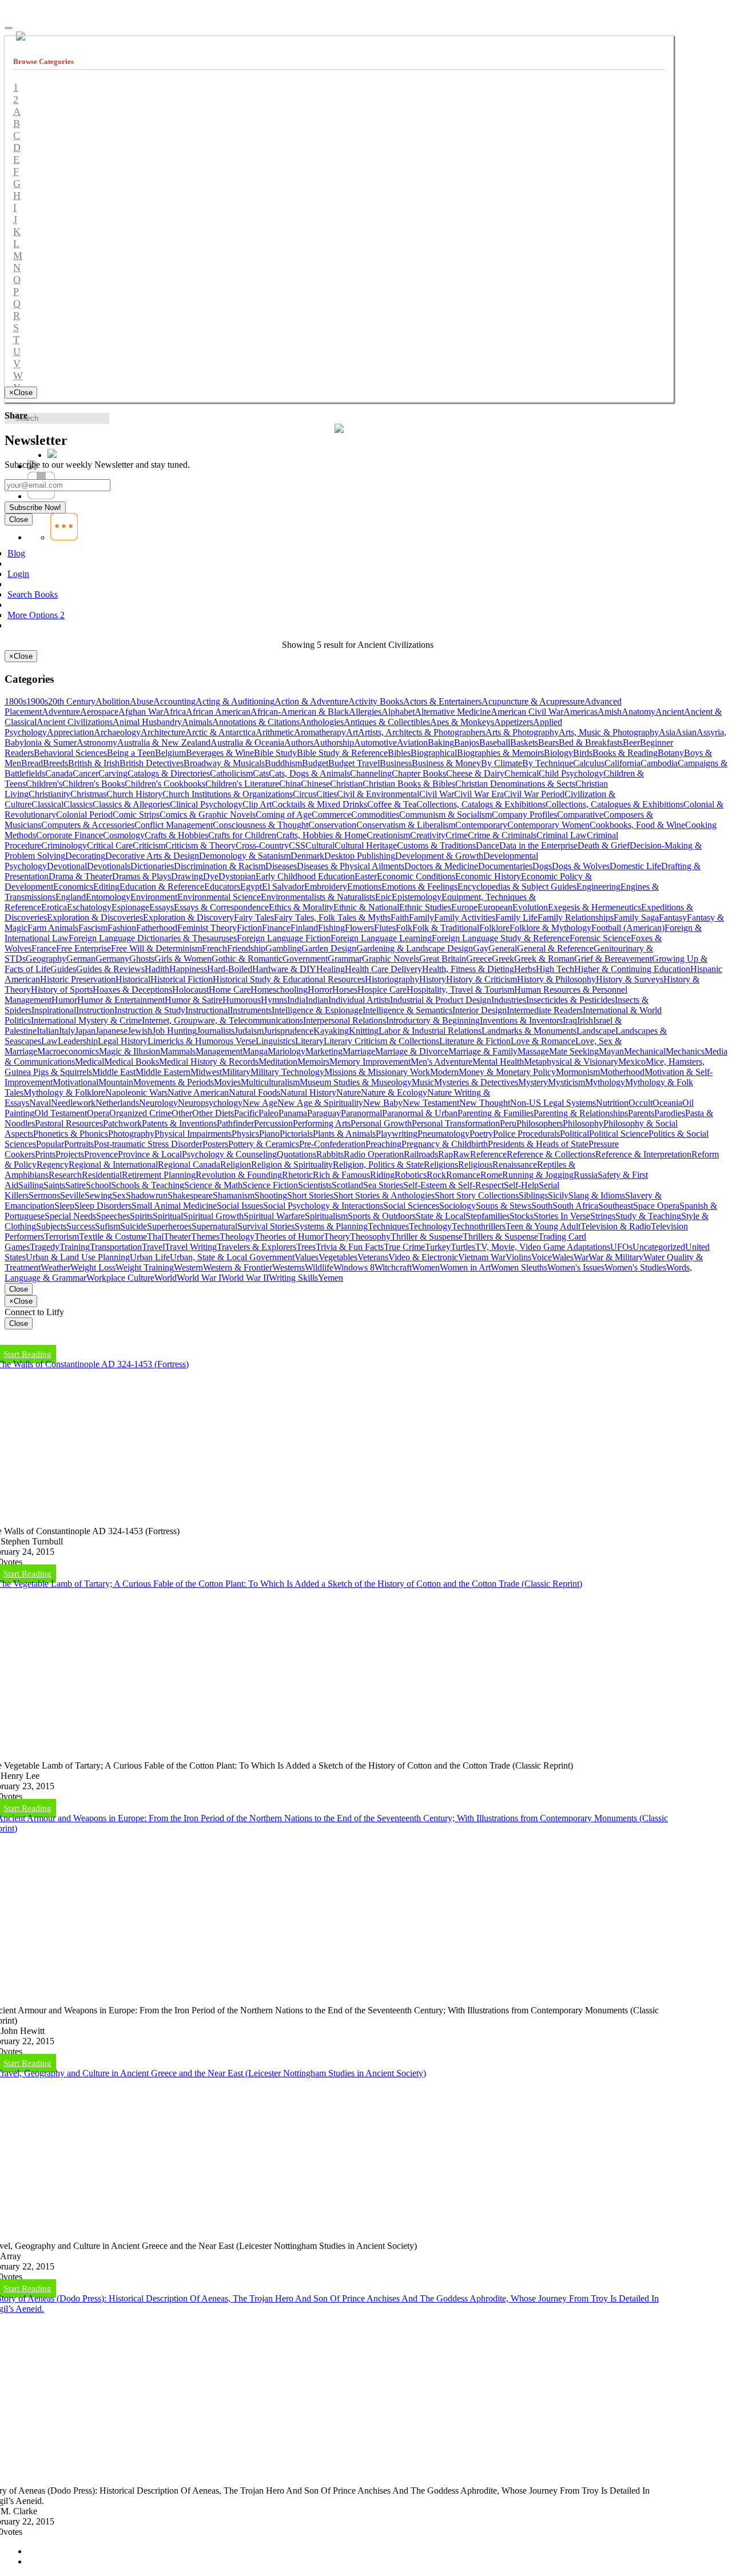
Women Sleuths (519, 1267)
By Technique (548, 763)
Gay (481, 948)
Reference (488, 1154)
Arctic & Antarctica (220, 732)
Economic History (488, 876)
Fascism (93, 928)
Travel (153, 1247)
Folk (404, 928)
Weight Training (145, 1267)
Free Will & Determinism (156, 948)
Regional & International (113, 1164)
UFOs (621, 1247)
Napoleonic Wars (136, 1092)
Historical (133, 979)
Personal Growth (381, 1123)
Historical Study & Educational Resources (289, 979)
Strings (603, 1216)
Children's (44, 784)
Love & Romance (543, 1041)
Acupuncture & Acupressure (533, 701)
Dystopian (237, 876)
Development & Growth (439, 856)
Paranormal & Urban (420, 1113)
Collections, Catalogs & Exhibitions (481, 804)
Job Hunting (174, 1031)
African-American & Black (300, 712)
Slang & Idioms (597, 1195)
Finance (276, 928)
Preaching (383, 1144)
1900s (37, 701)
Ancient (670, 712)
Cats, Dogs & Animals (309, 773)
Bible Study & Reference (342, 753)
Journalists (216, 1031)
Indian (317, 1000)
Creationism (388, 835)
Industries (509, 1000)
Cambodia (659, 763)
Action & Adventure (311, 701)
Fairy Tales (254, 917)
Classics (78, 804)
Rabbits (330, 1154)
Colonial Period (84, 815)
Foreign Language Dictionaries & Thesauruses (153, 938)
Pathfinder (235, 1123)
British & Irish (94, 763)
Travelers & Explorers (256, 1247)
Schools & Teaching (148, 1185)
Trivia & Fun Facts (350, 1247)
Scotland (347, 1185)
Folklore (494, 928)
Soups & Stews (504, 1206)
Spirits (141, 1216)
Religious (475, 1164)
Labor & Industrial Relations (430, 1031)
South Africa (575, 1206)
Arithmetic (275, 732)
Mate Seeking (574, 1051)
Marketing (324, 1051)
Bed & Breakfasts (591, 742)
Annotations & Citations (256, 722)
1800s (15, 701)
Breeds (55, 763)
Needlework (73, 1103)
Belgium (170, 753)
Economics (73, 887)
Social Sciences (411, 1206)
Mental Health (498, 1062)
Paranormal (361, 1113)
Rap (445, 1154)
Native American (198, 1092)
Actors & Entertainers (442, 701)
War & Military (616, 1257)
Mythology (605, 1082)
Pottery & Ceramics (264, 1144)
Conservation (332, 825)
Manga (255, 1051)
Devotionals (109, 866)
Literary (309, 1041)
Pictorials (296, 1134)
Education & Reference (162, 887)
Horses (345, 990)
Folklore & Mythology (550, 928)
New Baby (383, 1103)
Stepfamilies (488, 1216)
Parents (641, 1113)
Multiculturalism (270, 1082)
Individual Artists (359, 1000)
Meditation (278, 1062)
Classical (47, 804)
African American (218, 712)
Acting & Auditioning (235, 701)
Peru (508, 1123)
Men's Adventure (441, 1062)
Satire (75, 1185)
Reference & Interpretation (643, 1154)
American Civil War (527, 712)
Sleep (64, 1206)
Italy (67, 1031)
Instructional (208, 1010)
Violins (518, 1257)
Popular (50, 1144)
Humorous (242, 1000)
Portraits (79, 1144)
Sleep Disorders (103, 1206)
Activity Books (376, 701)
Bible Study (275, 753)
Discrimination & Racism (220, 866)
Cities (327, 794)
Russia (586, 1175)
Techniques (388, 1226)
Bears (548, 742)
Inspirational (54, 1010)
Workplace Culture (120, 1278)
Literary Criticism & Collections (381, 1041)
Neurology (158, 1103)
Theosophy (370, 1237)
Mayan (611, 1051)
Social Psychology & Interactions (323, 1206)
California (622, 763)
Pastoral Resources (69, 1123)
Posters (215, 1144)
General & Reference (555, 948)
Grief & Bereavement (613, 959)
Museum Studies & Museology (356, 1082)
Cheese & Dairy (475, 773)
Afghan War (141, 712)
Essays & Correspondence (221, 907)
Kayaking (331, 1031)
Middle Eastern (163, 1072)
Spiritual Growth (213, 1216)
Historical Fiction (182, 979)
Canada (59, 773)
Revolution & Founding (239, 1175)
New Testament (431, 1103)
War (581, 1257)
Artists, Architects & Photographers (422, 732)
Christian (346, 784)
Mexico (632, 1062)
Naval (40, 1103)
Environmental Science (219, 897)
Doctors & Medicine (441, 866)
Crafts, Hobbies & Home (321, 835)
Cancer (85, 773)
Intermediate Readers (545, 1010)
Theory (337, 1237)
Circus (305, 794)
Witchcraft (393, 1267)
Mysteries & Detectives (476, 1082)
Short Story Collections (477, 1195)
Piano (269, 1134)
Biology (558, 753)
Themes (205, 1237)
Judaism (249, 1031)
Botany (671, 753)
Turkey (438, 1247)
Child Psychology (571, 773)
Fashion (122, 928)
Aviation (412, 742)
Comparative (580, 815)
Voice (542, 1257)
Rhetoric (297, 1175)
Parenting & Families (496, 1113)
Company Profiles (524, 815)
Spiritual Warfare (274, 1216)
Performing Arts (322, 1123)
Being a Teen (131, 753)
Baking (441, 742)
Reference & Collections (551, 1154)
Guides (63, 969)
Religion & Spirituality (292, 1164)
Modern (444, 1072)
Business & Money (446, 763)
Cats (261, 773)
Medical (89, 1062)
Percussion (273, 1123)
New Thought (485, 1103)
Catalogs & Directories (169, 773)
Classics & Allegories (131, 804)
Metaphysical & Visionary (571, 1062)
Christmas (88, 794)
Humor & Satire (194, 1000)
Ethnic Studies (425, 907)
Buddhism (283, 763)
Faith (400, 917)
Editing (106, 887)
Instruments (251, 1010)
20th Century (72, 701)
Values (307, 1257)
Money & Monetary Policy (507, 1072)
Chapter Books (419, 773)
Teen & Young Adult (543, 1226)
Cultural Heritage (366, 845)
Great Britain (443, 959)
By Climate (502, 763)
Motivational (75, 1082)
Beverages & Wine (220, 753)
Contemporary (481, 825)
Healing (331, 969)
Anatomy (638, 712)
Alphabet (398, 712)
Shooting (271, 1195)
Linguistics (275, 1041)
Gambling (283, 948)
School (98, 1185)
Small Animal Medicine (174, 1206)
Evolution (530, 907)
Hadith (157, 969)
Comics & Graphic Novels (208, 815)
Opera (98, 1113)
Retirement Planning (159, 1175)
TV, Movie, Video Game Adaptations (543, 1247)
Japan (85, 1031)
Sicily (558, 1195)
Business (396, 763)
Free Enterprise (83, 948)
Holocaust (190, 990)
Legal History (123, 1041)
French (214, 948)
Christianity (49, 794)
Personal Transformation (456, 1123)
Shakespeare (190, 1195)
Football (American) (628, 928)
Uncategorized (659, 1247)
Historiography (392, 979)
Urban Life (150, 1257)
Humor (64, 1000)
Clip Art (257, 804)
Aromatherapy (320, 732)
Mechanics (685, 1051)
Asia (667, 732)
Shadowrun (147, 1195)
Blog (16, 553)
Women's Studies (635, 1267)
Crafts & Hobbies (176, 835)
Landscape (596, 1031)
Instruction (95, 1010)
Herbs (525, 969)
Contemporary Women (548, 825)
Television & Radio (616, 1226)
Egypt (251, 887)
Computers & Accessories (88, 825)
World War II (245, 1278)
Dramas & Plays (142, 876)
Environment (154, 897)
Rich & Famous (341, 1175)
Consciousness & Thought (260, 825)
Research (65, 1175)
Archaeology (117, 732)
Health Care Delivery (383, 969)
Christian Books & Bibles (409, 784)
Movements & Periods (174, 1082)
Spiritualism (326, 1216)
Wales (563, 1257)
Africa (174, 712)
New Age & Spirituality (320, 1103)
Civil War (437, 794)
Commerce (331, 815)
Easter (366, 876)
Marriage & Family (483, 1051)
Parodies (670, 1113)
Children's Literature (242, 784)
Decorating (85, 856)
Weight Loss (93, 1267)
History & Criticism (482, 979)
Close (19, 1289)
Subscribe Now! (35, 507)
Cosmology (124, 835)
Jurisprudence (289, 1031)
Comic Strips (136, 815)
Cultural (320, 845)
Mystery (533, 1082)
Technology (430, 1226)
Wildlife (319, 1267)
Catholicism (231, 773)
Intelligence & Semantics (407, 1010)
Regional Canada (189, 1164)
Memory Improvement (370, 1062)
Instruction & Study (150, 1010)
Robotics (411, 1175)
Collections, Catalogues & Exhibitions (614, 804)
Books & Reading (625, 753)
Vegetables (338, 1257)
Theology (237, 1237)
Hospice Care (382, 990)
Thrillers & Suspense (500, 1237)
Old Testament (61, 1113)
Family (421, 917)
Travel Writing (191, 1247)
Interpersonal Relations (345, 1020)
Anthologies (322, 722)
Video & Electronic (423, 1257)
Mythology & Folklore (64, 1092)
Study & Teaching (648, 1216)
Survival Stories (266, 1226)
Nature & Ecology (394, 1092)
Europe (464, 907)
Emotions (364, 887)
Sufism (108, 1226)
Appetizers (514, 722)
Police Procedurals (526, 1134)
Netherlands (117, 1103)
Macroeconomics (68, 1051)
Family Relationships (576, 917)
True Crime (404, 1247)
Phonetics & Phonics (71, 1134)
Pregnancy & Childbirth (445, 1144)
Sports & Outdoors (382, 1216)
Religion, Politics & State (378, 1164)
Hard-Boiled (230, 969)
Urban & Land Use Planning (78, 1257)
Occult (640, 1103)
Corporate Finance (69, 835)
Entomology (108, 897)
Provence (101, 1154)
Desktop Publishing (360, 856)
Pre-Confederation (332, 1144)
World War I (199, 1278)
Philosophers (540, 1123)
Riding (382, 1175)
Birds (583, 753)
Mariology (287, 1051)
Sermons (44, 1195)
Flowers (359, 928)
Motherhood (622, 1072)
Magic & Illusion (130, 1051)
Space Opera (656, 1206)
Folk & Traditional (446, 928)
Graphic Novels (391, 959)
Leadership (78, 1041)
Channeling (371, 773)
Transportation (116, 1247)
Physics (245, 1134)
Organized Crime (140, 1113)
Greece (479, 959)
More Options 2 (36, 615)
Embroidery (326, 887)
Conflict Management (174, 825)
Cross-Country (262, 845)
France (44, 948)
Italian (48, 1031)
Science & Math (213, 1185)
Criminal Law (562, 835)
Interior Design (480, 1010)
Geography (46, 959)
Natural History (308, 1092)
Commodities (375, 815)
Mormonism (578, 1072)
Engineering (598, 887)
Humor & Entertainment (121, 1000)
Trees (306, 1247)
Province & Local (150, 1154)
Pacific (246, 1113)
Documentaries (505, 866)
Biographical (434, 753)
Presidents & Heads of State (538, 1144)
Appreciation (70, 732)
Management (219, 1051)
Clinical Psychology (206, 804)
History (433, 979)
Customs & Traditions (436, 845)
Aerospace (99, 712)
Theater (177, 1237)
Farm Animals (53, 928)
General (503, 948)
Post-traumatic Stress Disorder (148, 1144)
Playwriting (397, 1134)
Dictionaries (152, 866)
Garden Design (329, 948)
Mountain (116, 1082)
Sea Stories (383, 1185)
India (296, 1000)
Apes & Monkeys (462, 722)
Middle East (114, 1072)
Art (352, 732)
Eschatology (89, 907)
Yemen (331, 1278)
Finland (304, 928)
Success (81, 1226)
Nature (349, 1092)
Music (423, 1082)
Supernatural (214, 1226)
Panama (293, 1113)
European (495, 907)
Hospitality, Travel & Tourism (460, 990)
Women (426, 1267)
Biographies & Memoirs (500, 753)
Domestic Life (635, 866)
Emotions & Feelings (419, 887)
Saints (54, 1185)
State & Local (441, 1216)
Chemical (522, 773)
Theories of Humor (289, 1237)
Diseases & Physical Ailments (351, 866)
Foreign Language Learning (381, 938)
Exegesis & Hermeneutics (594, 907)
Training (75, 1247)
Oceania (667, 1103)
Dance (488, 845)
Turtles (463, 1247)
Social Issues (240, 1206)
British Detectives (152, 763)
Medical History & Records (209, 1062)
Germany (112, 959)
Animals (197, 722)
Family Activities (465, 917)
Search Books (33, 594)
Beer (631, 742)
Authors (299, 742)
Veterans (373, 1257)
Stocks (522, 1216)
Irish (585, 1020)
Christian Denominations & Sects (515, 784)
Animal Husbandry (147, 722)
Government (305, 959)
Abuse (142, 701)
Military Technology (287, 1072)
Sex (119, 1195)
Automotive (375, 742)
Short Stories (310, 1195)
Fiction (249, 928)
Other (182, 1113)
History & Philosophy (556, 979)
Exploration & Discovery (188, 917)
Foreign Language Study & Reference (501, 938)
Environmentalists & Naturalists (318, 897)
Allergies (365, 712)
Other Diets (213, 1113)
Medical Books (132, 1062)
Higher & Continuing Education (632, 969)
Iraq (570, 1020)
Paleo (268, 1113)
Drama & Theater (80, 876)
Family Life (516, 917)
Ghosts (142, 959)
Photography (131, 1134)
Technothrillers (479, 1226)
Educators (222, 887)
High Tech (555, 969)
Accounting (174, 701)
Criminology (64, 845)
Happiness (188, 969)
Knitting (364, 1031)
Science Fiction (270, 1185)
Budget (315, 763)
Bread (32, 763)
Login (18, 574)
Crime (457, 835)
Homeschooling (279, 990)
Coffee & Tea (392, 804)
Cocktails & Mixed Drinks (319, 804)
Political (574, 1134)
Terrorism (61, 1237)
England (71, 897)
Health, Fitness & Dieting (468, 969)
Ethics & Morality (301, 907)
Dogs (542, 866)
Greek (503, 959)
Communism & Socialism (445, 815)
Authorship (334, 742)
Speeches (113, 1216)
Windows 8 (354, 1267)
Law (49, 1041)
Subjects (51, 1226)
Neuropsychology (210, 1103)
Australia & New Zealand (164, 742)
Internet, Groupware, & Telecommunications (222, 1020)
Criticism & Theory (200, 845)
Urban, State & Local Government (232, 1257)
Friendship (246, 948)
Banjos (467, 742)
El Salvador (283, 887)
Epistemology (417, 897)
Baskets (524, 742)
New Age (260, 1103)
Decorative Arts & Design (152, 856)
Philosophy (583, 1123)
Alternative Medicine (453, 712)
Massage (533, 1051)
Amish (610, 712)
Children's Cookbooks (165, 784)
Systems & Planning (331, 1226)
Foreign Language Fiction (284, 938)
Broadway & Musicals (224, 763)
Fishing (331, 928)
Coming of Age (284, 815)
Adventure (61, 712)
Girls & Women (183, 959)
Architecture (163, 732)
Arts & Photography (522, 732)
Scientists (315, 1185)
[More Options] (64, 542)
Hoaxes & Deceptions (132, 990)
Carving (113, 773)
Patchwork (122, 1123)
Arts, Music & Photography (609, 732)
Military (236, 1072)
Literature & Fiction (475, 1041)
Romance (463, 1175)
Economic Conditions (416, 876)
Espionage (130, 907)
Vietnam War (482, 1257)
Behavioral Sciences (70, 753)
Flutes (385, 928)
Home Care (230, 990)
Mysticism (566, 1082)
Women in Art (465, 1267)
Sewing (98, 1195)
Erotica (54, 907)
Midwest (206, 1072)
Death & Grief (604, 845)
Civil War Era (479, 794)
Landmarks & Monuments (529, 1031)
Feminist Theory (207, 928)
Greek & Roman (544, 959)
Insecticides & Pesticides (570, 1000)
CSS (297, 845)
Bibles (399, 753)
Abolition (113, 701)
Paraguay (324, 1113)
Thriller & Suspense (427, 1237)
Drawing (187, 876)
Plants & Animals (344, 1134)
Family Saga (636, 917)
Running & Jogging (538, 1175)
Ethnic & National (366, 907)
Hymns (274, 1000)
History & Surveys (630, 979)
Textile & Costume (113, 1237)
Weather (55, 1267)
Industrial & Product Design (441, 1000)
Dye (211, 876)
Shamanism (234, 1195)
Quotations (297, 1154)
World (166, 1278)
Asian (686, 732)
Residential (102, 1175)
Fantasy (673, 917)
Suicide (134, 1226)
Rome (491, 1175)
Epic (383, 897)
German (81, 959)
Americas (580, 712)
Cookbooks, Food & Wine (637, 825)
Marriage (359, 1051)
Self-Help (521, 1185)
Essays (162, 907)
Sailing (31, 1185)
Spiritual (168, 1216)
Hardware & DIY (284, 969)
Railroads (421, 1154)
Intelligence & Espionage (317, 1010)
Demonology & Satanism (245, 856)
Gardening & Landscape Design (415, 948)
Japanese (112, 1031)
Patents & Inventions (179, 1123)
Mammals (178, 1051)
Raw (462, 1154)
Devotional (67, 866)
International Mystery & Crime (86, 1020)
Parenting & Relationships (581, 1113)
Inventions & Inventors (521, 1020)
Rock (436, 1175)
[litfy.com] (339, 430)
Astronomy (97, 742)
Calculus (589, 763)
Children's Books (94, 784)
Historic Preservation (78, 979)
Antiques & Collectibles (387, 722)
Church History (134, 794)
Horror (320, 990)
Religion (236, 1164)
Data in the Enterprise (538, 845)
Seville (72, 1195)
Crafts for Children (242, 835)
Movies (227, 1082)
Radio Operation (374, 1154)
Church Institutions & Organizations (228, 794)
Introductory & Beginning (433, 1020)
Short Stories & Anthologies (384, 1195)
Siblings (533, 1195)
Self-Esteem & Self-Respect (453, 1185)
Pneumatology (443, 1134)
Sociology (457, 1206)
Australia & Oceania (247, 742)
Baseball (495, 742)
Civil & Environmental (378, 794)
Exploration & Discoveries (95, 917)
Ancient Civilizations (75, 722)
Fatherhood (157, 928)
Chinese (315, 784)
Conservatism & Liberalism (406, 825)
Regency (53, 1164)
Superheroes (169, 1226)
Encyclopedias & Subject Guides (517, 887)
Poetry (481, 1134)
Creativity (428, 835)
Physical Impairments (193, 1134)
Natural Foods (254, 1092)
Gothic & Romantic (247, 959)
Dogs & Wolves (581, 866)
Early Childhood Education (305, 876)
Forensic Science (600, 938)
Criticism (149, 845)
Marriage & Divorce (412, 1051)
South (542, 1206)
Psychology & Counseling (229, 1154)
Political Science (619, 1134)
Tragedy (45, 1247)
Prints (45, 1154)
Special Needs (70, 1216)
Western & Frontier (238, 1267)
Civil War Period (534, 794)
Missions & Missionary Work (377, 1072)
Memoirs (313, 1062)
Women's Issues (576, 1267)
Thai (155, 1237)
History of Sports (62, 990)
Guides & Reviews (110, 969)
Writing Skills (293, 1278)
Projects (70, 1154)
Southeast (616, 1206)
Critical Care (110, 845)
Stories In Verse (562, 1216)
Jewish (140, 1031)
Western (188, 1267)
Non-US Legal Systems (553, 1103)
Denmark (307, 856)
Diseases (281, 866)
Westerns (289, 1267)
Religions (441, 1164)
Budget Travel (354, 763)
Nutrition (612, 1103)
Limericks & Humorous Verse (202, 1041)
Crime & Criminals (502, 835)
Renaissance (515, 1164)
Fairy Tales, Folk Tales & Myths (332, 917)
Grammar (345, 959)
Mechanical (645, 1051)
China (290, 784)
